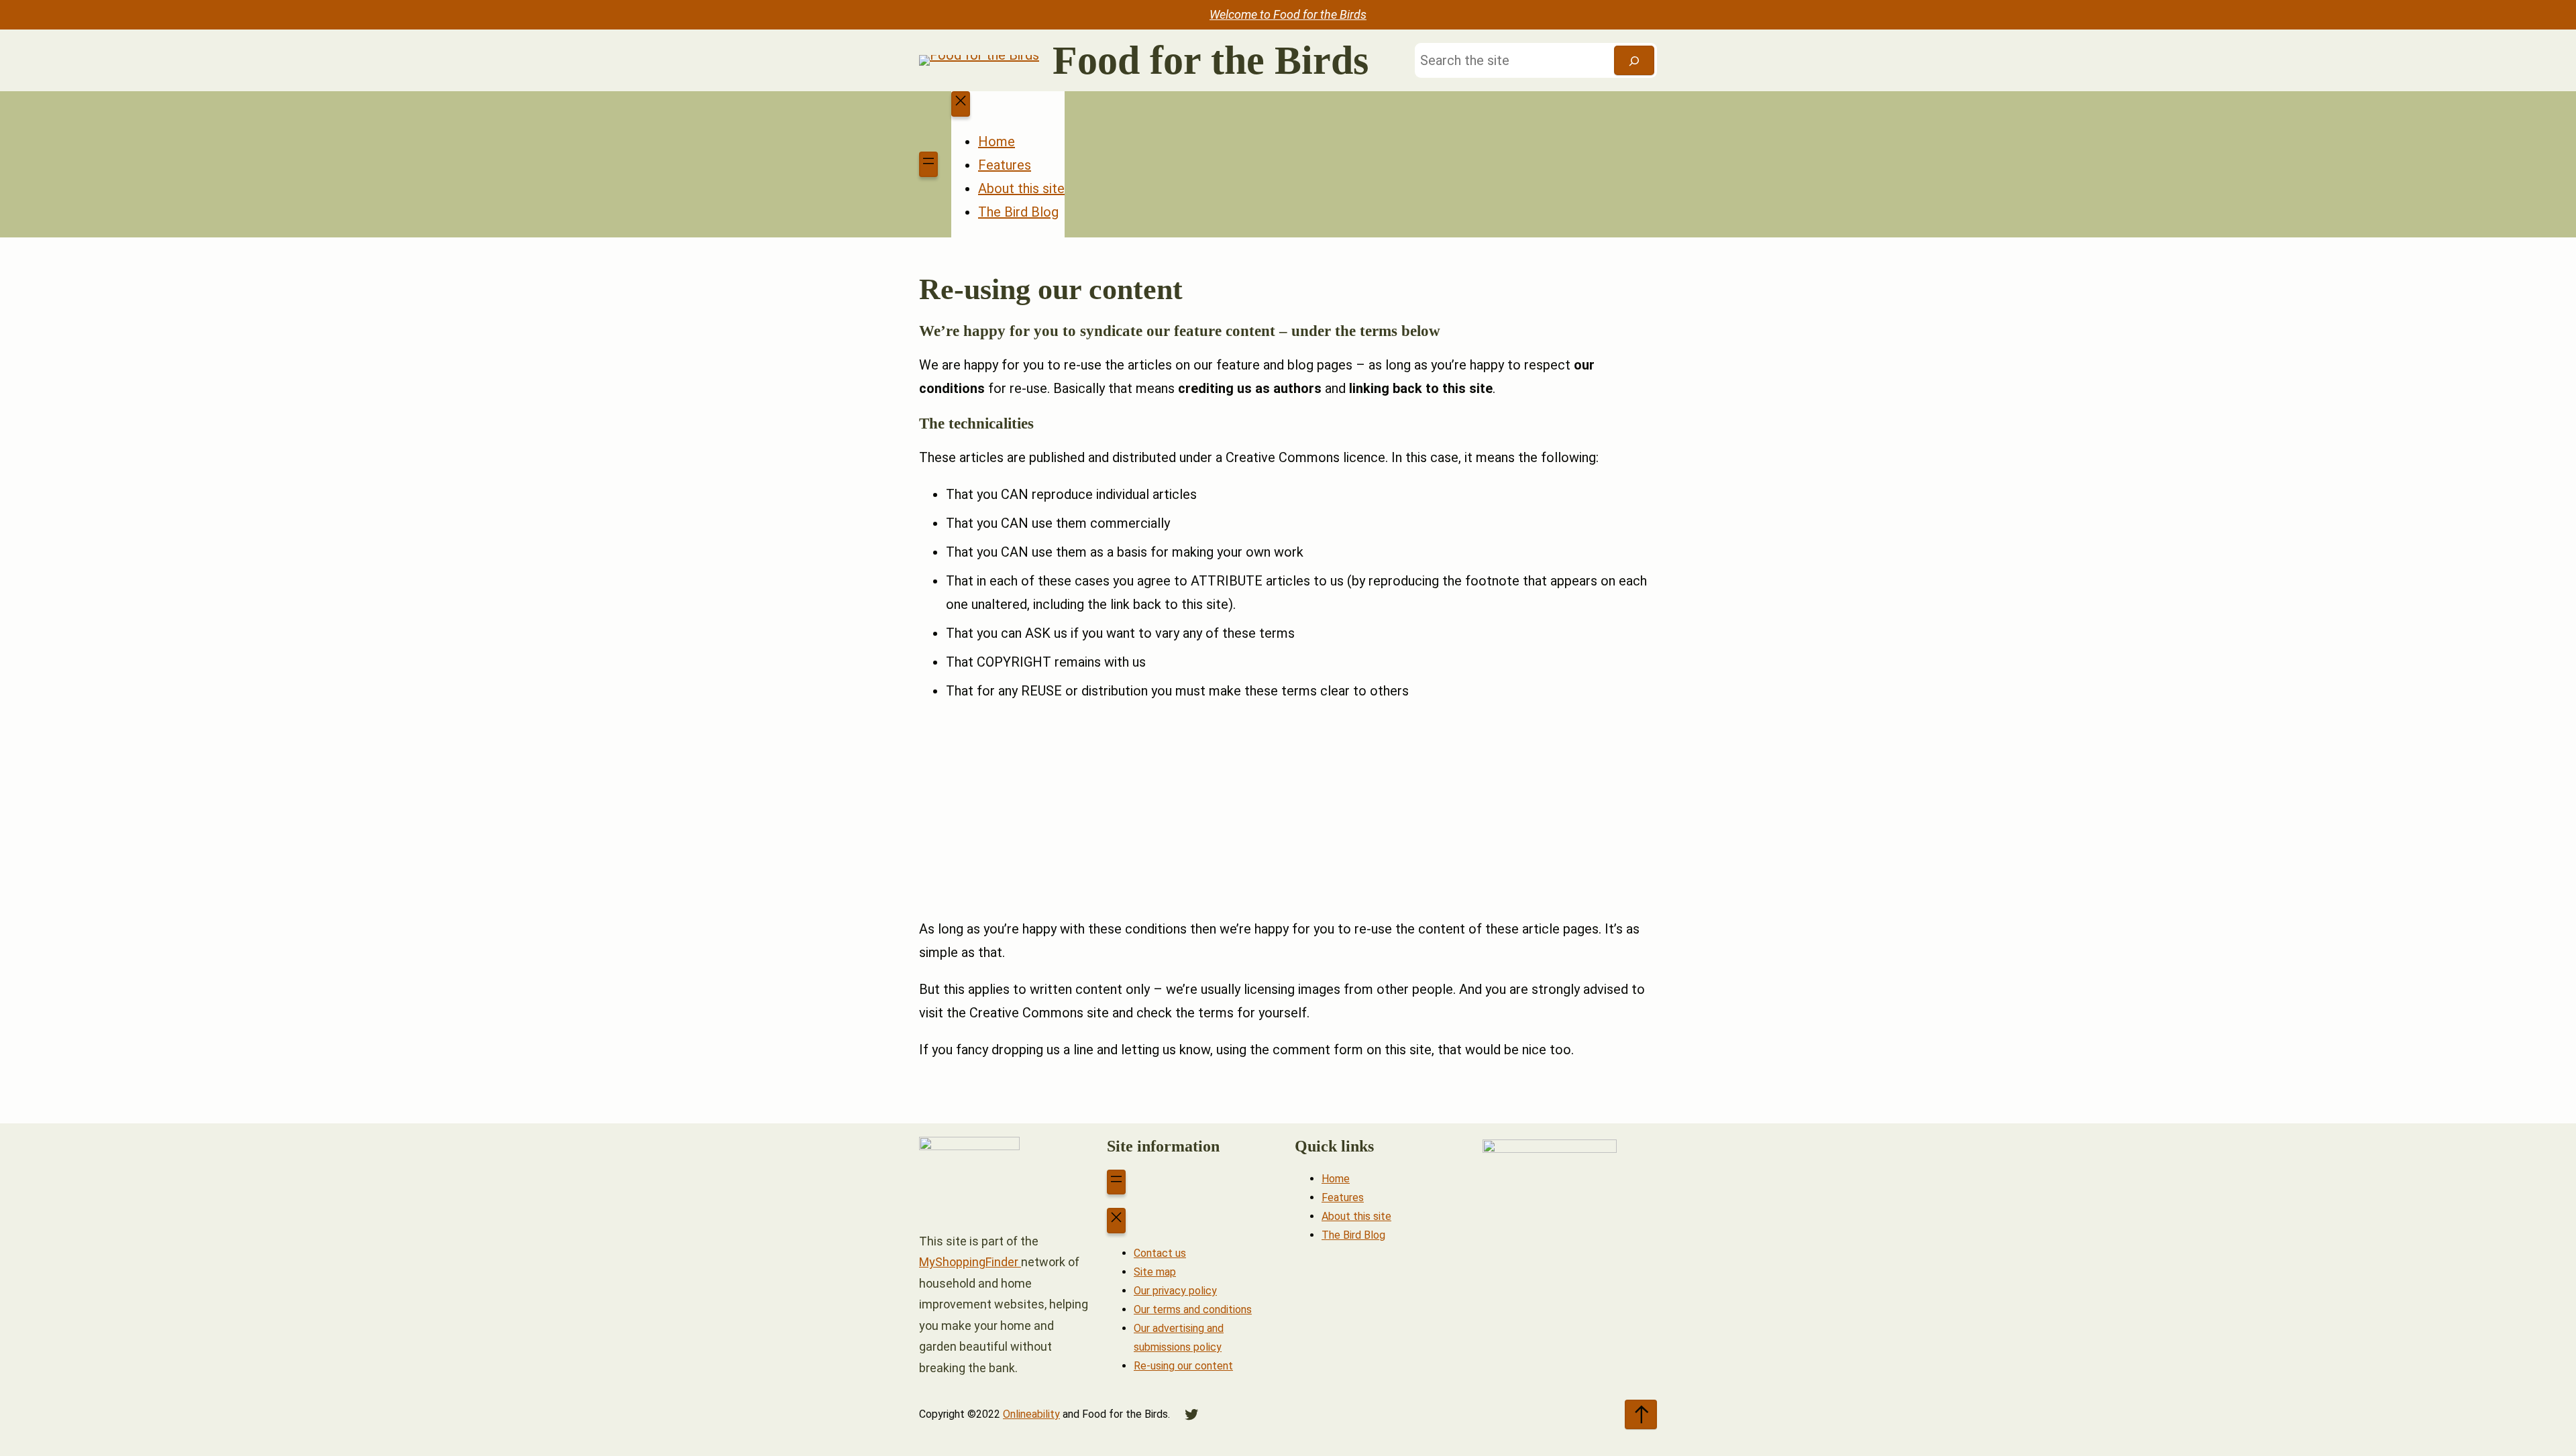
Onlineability (1031, 1414)
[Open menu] (928, 164)
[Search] (1634, 60)
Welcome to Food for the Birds (1288, 14)
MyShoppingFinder (970, 1262)
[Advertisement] (1288, 810)
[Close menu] (961, 104)
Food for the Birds (1211, 60)
